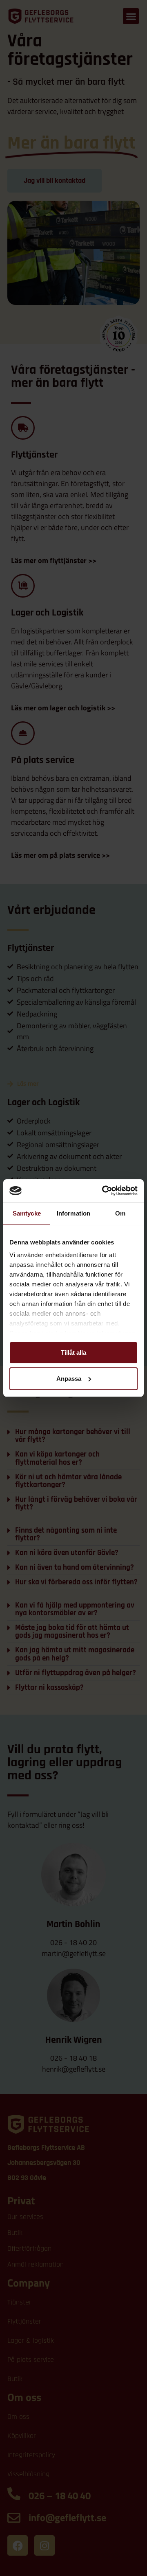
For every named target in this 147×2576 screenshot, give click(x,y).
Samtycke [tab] (27, 1213)
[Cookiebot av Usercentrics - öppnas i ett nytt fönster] (104, 1191)
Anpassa (69, 1379)
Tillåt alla (73, 1353)
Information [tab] (73, 1213)
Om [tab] (120, 1213)
